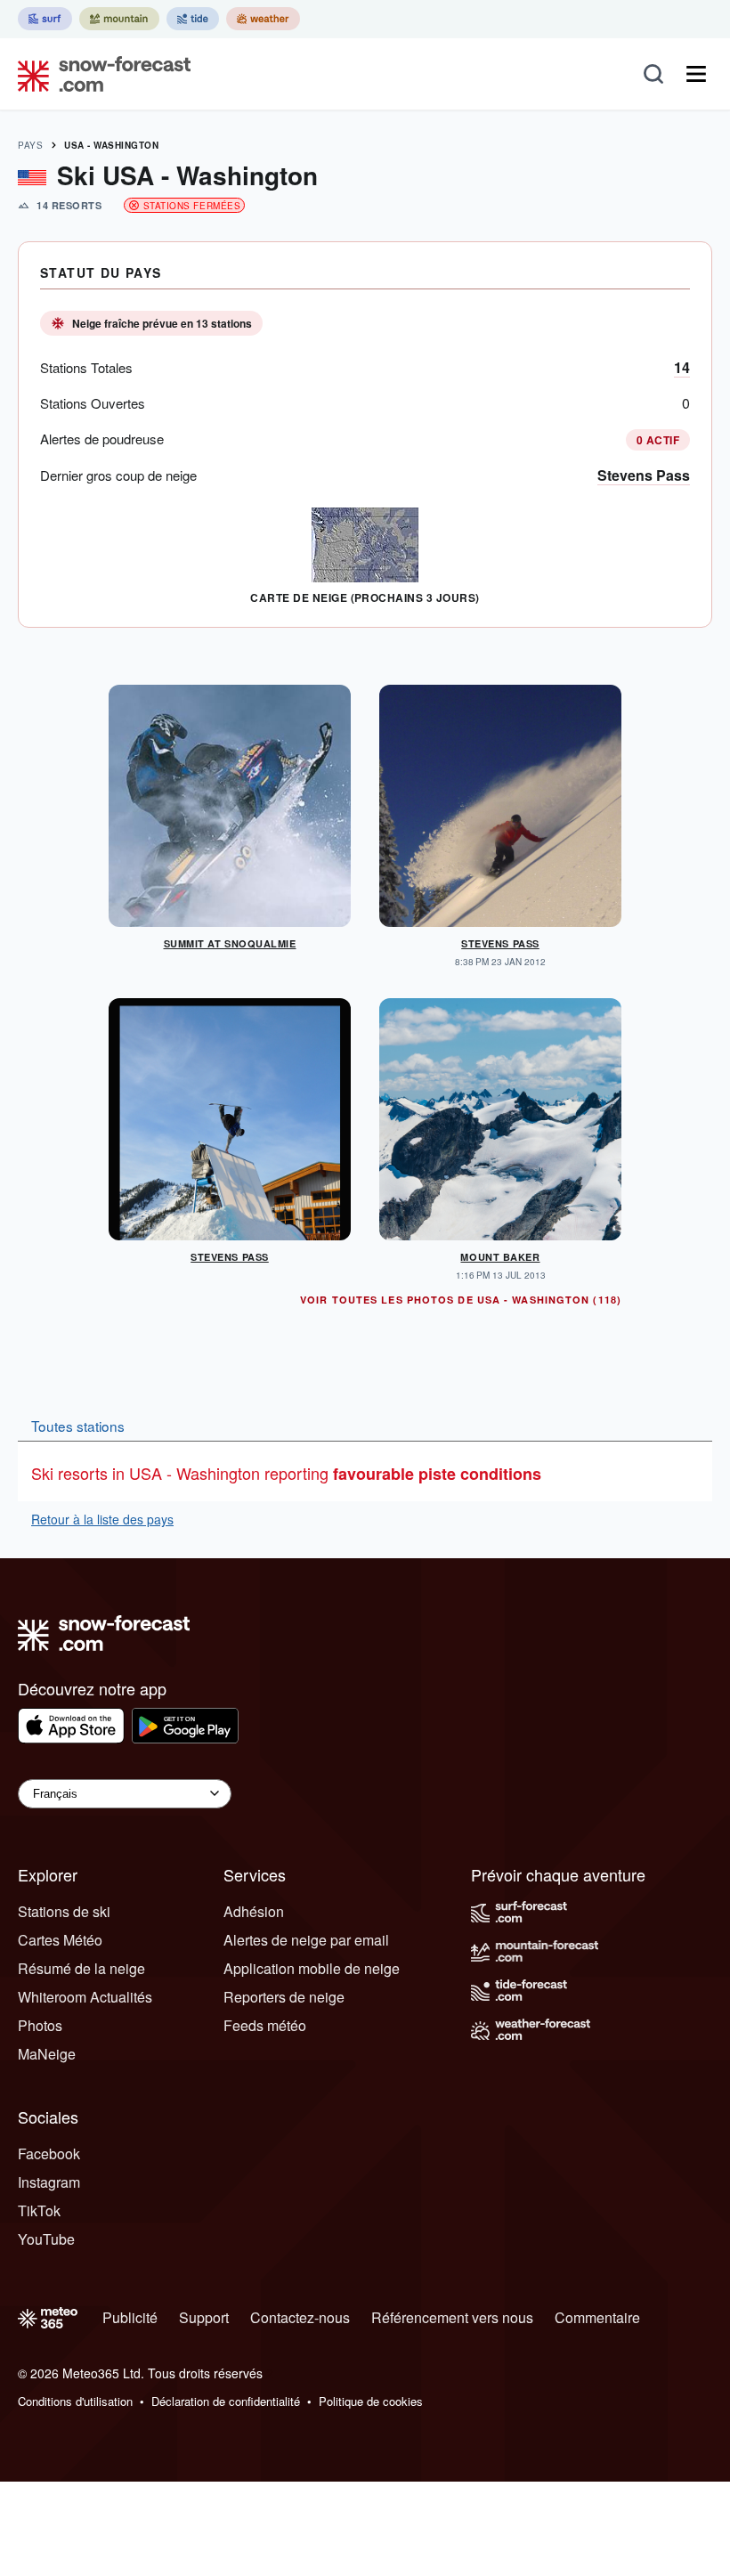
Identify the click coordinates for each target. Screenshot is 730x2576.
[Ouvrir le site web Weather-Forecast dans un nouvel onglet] (263, 19)
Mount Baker (500, 1257)
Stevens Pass (644, 475)
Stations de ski (64, 1911)
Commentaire (597, 2317)
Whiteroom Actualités (85, 1997)
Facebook (49, 2153)
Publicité (130, 2317)
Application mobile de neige (312, 1968)
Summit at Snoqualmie (230, 943)
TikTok (39, 2210)
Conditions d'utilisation (75, 2401)
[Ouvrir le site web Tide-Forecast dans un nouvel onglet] (193, 19)
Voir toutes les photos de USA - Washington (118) (461, 1300)
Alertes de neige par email (306, 1940)
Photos (40, 2025)
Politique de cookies (371, 2401)
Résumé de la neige (81, 1968)
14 (682, 367)
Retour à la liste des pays (102, 1519)
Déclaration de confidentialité (226, 2401)
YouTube (46, 2239)
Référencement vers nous (452, 2317)
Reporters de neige (284, 1997)
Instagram (49, 2182)
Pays (30, 145)
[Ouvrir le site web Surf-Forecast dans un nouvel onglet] (45, 19)
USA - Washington (111, 145)
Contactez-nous (300, 2317)
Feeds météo (265, 2025)
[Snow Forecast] (99, 74)
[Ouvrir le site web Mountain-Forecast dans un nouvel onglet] (119, 19)
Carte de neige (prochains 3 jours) (365, 597)
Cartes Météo (60, 1940)
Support (204, 2317)
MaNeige (47, 2054)
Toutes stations (78, 1426)
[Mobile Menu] (696, 74)
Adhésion (254, 1911)
